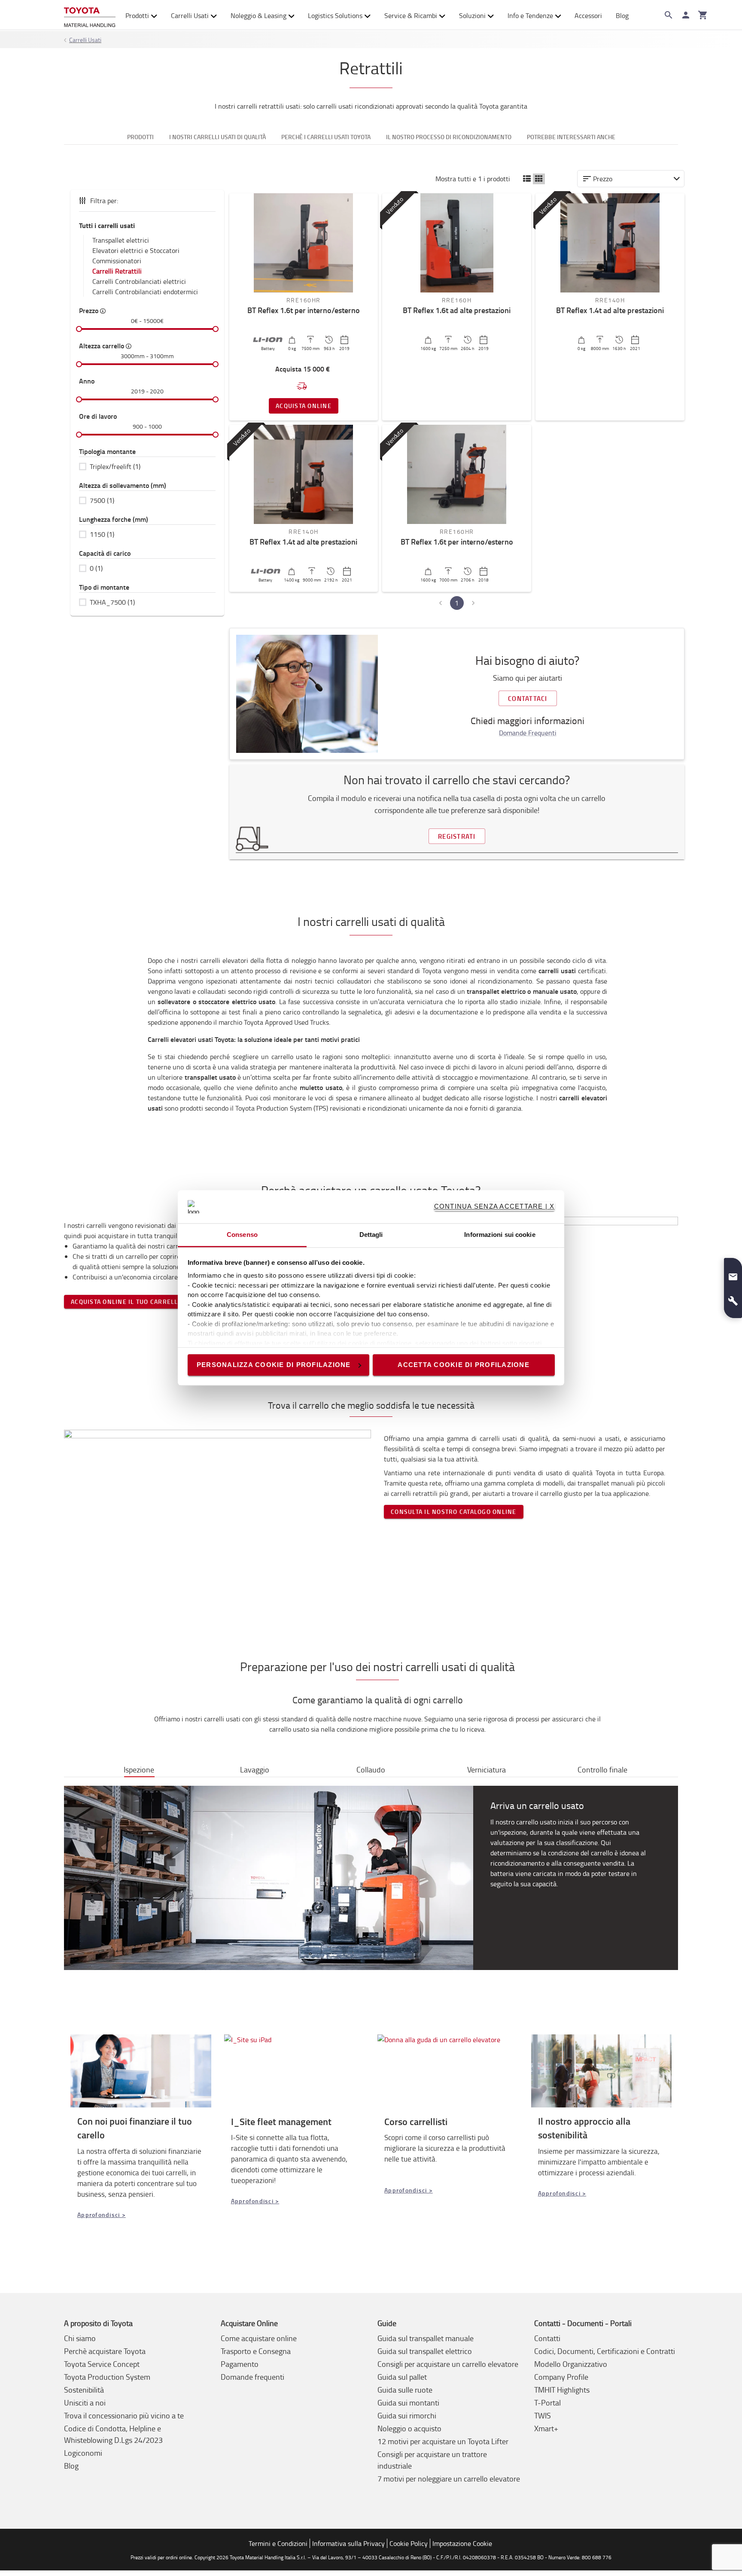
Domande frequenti (252, 2377)
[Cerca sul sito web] (669, 15)
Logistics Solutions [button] (335, 15)
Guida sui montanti (408, 2402)
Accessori (588, 15)
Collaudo (371, 1769)
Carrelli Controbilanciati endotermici (145, 292)
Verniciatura (487, 1769)
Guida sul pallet (402, 2377)
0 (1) (96, 568)
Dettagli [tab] (371, 1235)
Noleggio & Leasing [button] (258, 15)
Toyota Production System (107, 2377)
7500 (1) (102, 500)
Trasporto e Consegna (256, 2351)
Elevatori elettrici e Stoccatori (136, 250)
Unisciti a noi (85, 2402)
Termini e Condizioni (278, 2543)
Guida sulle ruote (405, 2390)
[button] (527, 179)
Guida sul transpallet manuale (426, 2338)
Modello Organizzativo (571, 2364)
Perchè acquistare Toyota (105, 2351)
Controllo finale (602, 1769)
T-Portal (547, 2402)
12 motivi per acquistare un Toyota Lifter (443, 2441)
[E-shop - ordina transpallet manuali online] (90, 15)
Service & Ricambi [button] (411, 15)
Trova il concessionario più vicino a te (124, 2415)
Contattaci (528, 698)
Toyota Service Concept (102, 2364)
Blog (622, 15)
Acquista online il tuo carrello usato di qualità (155, 1302)
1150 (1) (102, 534)
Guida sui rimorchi (407, 2415)
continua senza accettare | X (494, 1207)
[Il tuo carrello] (703, 15)
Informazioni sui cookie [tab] (500, 1235)
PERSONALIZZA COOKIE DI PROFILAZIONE (274, 1365)
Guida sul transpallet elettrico (425, 2351)
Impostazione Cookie (462, 2543)
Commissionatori (117, 261)
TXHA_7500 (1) (112, 602)
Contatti (547, 2338)
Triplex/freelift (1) (115, 466)
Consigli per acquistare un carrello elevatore (448, 2364)
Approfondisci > (102, 2215)
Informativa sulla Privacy (348, 2543)
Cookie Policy (409, 2543)
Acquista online (304, 406)
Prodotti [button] (137, 15)
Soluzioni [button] (472, 15)
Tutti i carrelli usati (107, 225)
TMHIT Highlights (562, 2390)
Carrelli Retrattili (117, 271)
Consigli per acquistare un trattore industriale (432, 2460)
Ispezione (139, 1769)
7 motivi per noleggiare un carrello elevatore (449, 2479)
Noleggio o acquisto (409, 2428)
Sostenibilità (84, 2390)
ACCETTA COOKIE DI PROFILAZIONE (464, 1365)
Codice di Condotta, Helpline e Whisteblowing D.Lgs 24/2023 (113, 2434)
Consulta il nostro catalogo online (454, 1512)
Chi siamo (80, 2338)
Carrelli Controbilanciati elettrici (139, 281)
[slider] (79, 329)
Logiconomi (83, 2453)
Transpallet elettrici (121, 240)
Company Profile (561, 2377)
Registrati (457, 836)
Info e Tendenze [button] (530, 15)
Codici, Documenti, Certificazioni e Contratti (605, 2351)
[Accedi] (686, 15)
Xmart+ (546, 2428)
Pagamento (240, 2364)
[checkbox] (147, 466)
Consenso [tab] (242, 1235)
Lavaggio (255, 1769)
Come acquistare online (259, 2338)
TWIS (543, 2415)
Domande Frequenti (528, 733)
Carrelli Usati (190, 15)
